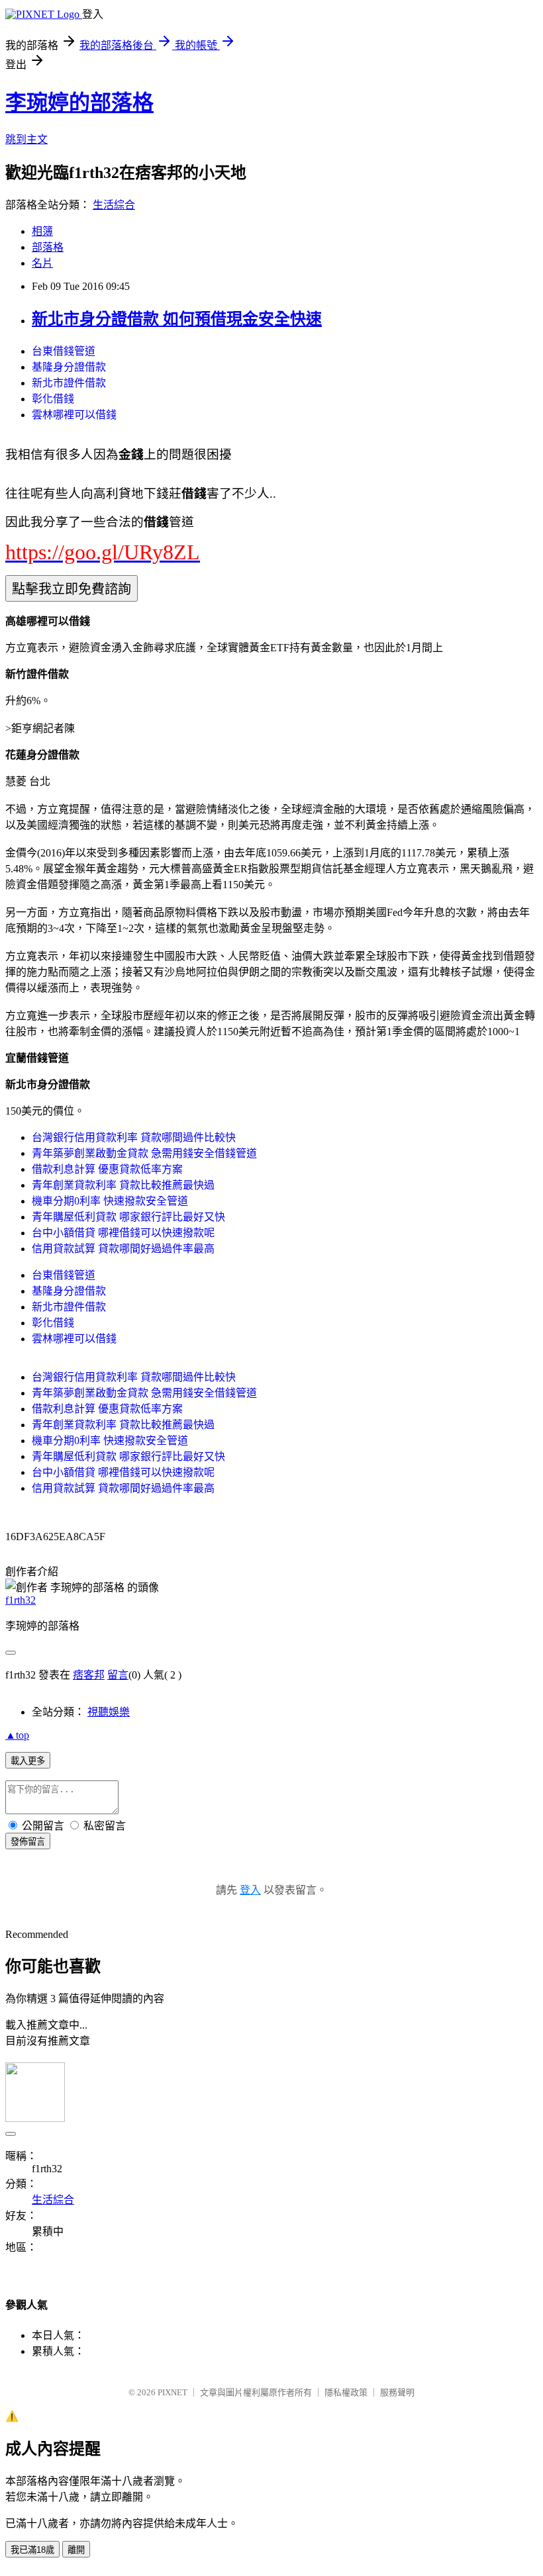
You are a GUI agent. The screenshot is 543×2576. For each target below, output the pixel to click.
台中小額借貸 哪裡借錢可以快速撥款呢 (123, 1233)
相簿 (42, 231)
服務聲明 (397, 2392)
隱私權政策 (346, 2392)
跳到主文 (26, 139)
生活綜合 (114, 205)
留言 (118, 1675)
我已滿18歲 (32, 2550)
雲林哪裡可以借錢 (74, 415)
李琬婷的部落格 (79, 103)
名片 (42, 263)
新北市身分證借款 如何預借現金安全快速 (177, 319)
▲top (17, 1735)
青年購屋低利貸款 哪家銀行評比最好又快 (128, 1217)
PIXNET (173, 2392)
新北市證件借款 (69, 383)
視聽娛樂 (109, 1712)
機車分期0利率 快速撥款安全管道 (110, 1201)
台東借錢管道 (64, 351)
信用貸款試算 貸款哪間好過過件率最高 (123, 1249)
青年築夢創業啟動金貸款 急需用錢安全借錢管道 (144, 1153)
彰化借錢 (53, 399)
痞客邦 (89, 1675)
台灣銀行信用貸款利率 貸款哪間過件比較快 (134, 1137)
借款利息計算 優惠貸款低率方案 (107, 1169)
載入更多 (28, 1761)
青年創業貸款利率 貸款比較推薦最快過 (123, 1185)
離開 (76, 2550)
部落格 (48, 247)
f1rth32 (21, 1600)
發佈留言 (28, 1842)
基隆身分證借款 (69, 367)
